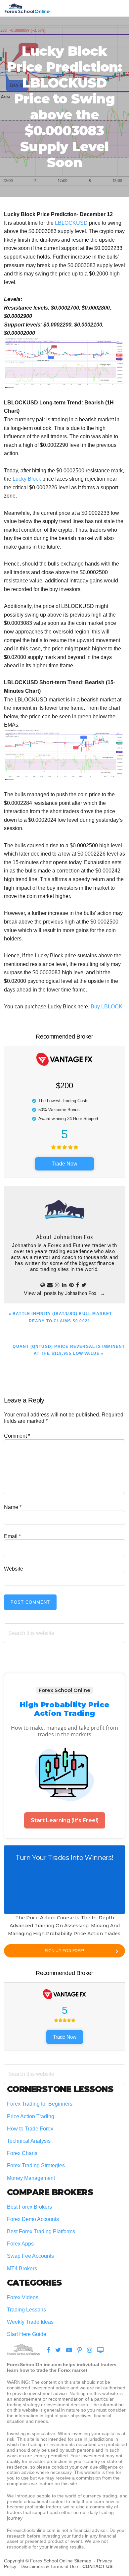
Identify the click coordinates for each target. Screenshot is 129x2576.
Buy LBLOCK (107, 1007)
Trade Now (64, 1164)
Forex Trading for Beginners (40, 2104)
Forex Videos (23, 2297)
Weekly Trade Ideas (30, 2322)
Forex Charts (22, 2153)
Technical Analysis (29, 2141)
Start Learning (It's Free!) (65, 1820)
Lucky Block (27, 479)
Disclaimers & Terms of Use (49, 2566)
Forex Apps (20, 2244)
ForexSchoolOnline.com (27, 8)
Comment (17, 1436)
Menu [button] (117, 8)
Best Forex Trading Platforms (41, 2231)
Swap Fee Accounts (30, 2256)
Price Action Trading (31, 2116)
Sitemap (83, 2561)
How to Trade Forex (30, 2129)
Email (12, 1536)
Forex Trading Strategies (36, 2165)
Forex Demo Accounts (33, 2219)
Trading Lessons (26, 2310)
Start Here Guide (27, 2334)
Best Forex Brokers (29, 2207)
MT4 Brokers (22, 2269)
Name (13, 1507)
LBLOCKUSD (71, 223)
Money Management (32, 2178)
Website (14, 1569)
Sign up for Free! (64, 1951)
